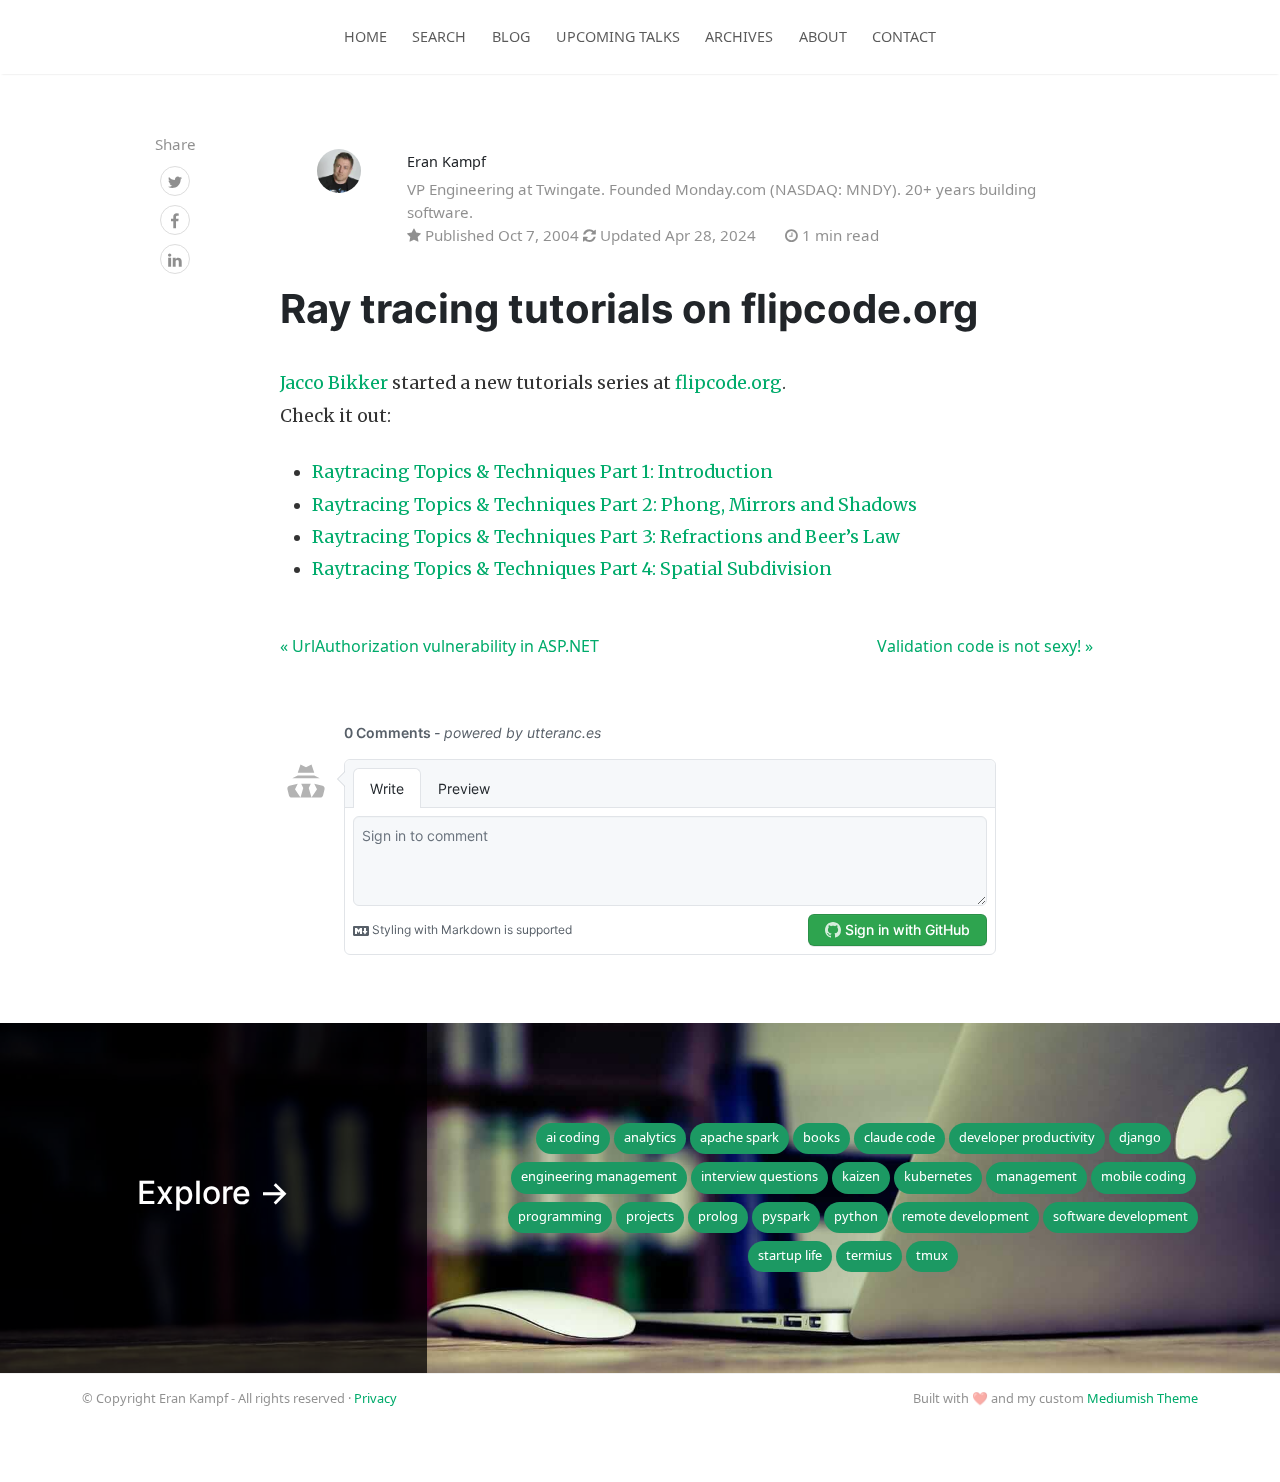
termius (869, 1255)
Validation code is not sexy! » (985, 646)
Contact (904, 36)
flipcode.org (728, 383)
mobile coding (1143, 1176)
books (821, 1137)
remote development (965, 1216)
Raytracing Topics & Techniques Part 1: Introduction (542, 472)
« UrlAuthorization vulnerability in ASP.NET (439, 646)
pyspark (786, 1216)
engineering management (599, 1176)
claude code (899, 1137)
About (823, 36)
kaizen (861, 1176)
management (1036, 1176)
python (856, 1216)
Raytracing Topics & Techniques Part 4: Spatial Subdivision (572, 569)
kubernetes (938, 1176)
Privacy (375, 1398)
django (1140, 1137)
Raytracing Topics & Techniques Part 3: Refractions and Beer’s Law (606, 537)
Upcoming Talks (618, 36)
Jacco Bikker (334, 383)
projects (650, 1216)
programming (560, 1216)
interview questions (759, 1176)
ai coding (573, 1137)
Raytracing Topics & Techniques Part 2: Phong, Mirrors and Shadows (614, 505)
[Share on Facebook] (175, 221)
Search (439, 36)
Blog (511, 36)
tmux (932, 1255)
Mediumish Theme (1142, 1398)
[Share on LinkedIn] (175, 260)
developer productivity (1027, 1137)
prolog (718, 1216)
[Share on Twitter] (175, 182)
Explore (213, 1192)
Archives (739, 36)
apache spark (739, 1137)
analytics (650, 1137)
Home (365, 36)
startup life (790, 1255)
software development (1120, 1216)
